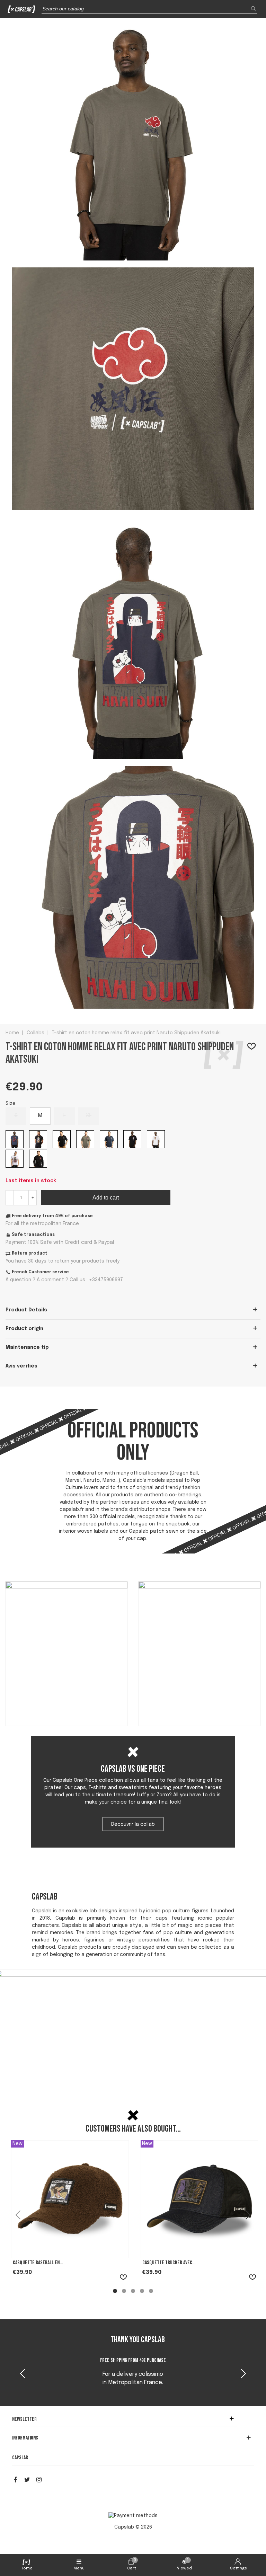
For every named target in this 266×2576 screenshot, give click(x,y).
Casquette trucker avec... (169, 2263)
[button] (243, 2374)
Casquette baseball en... (38, 2263)
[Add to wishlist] (252, 1047)
